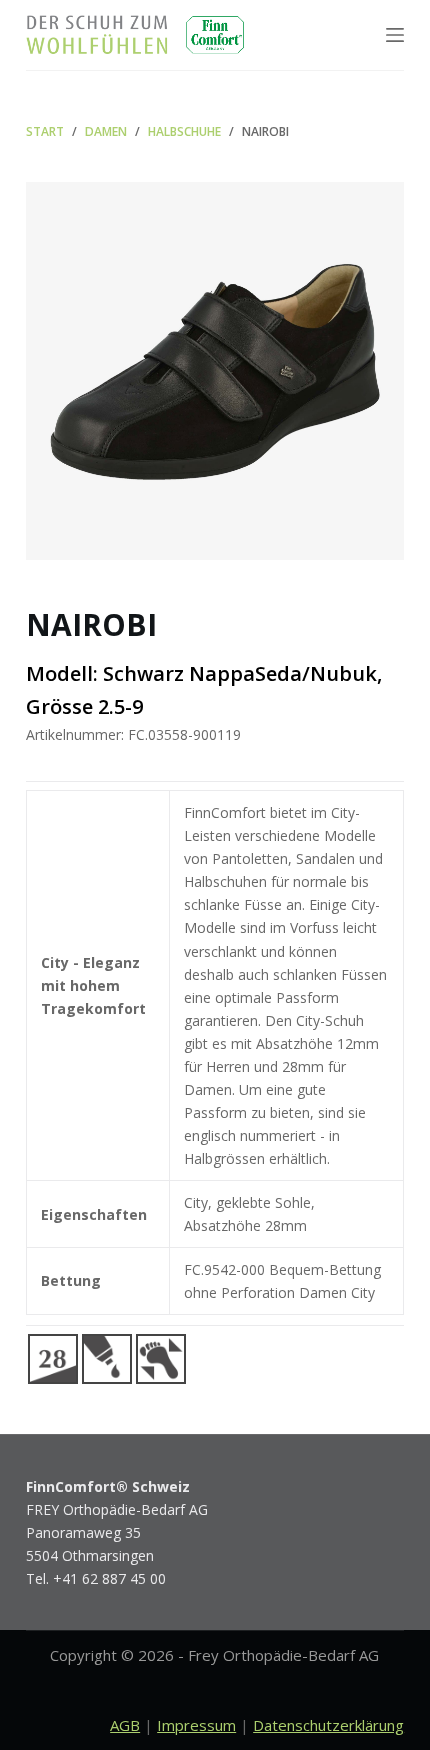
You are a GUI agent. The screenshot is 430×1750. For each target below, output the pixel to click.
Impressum (196, 1725)
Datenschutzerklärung (328, 1725)
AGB (125, 1725)
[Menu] (395, 35)
